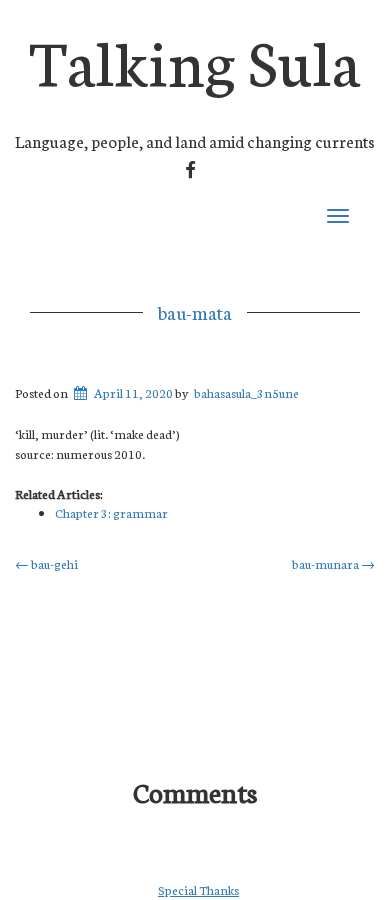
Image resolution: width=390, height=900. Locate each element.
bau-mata (195, 312)
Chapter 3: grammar (111, 512)
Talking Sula (195, 58)
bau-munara (333, 563)
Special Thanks (198, 889)
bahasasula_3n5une (246, 392)
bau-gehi (46, 563)
